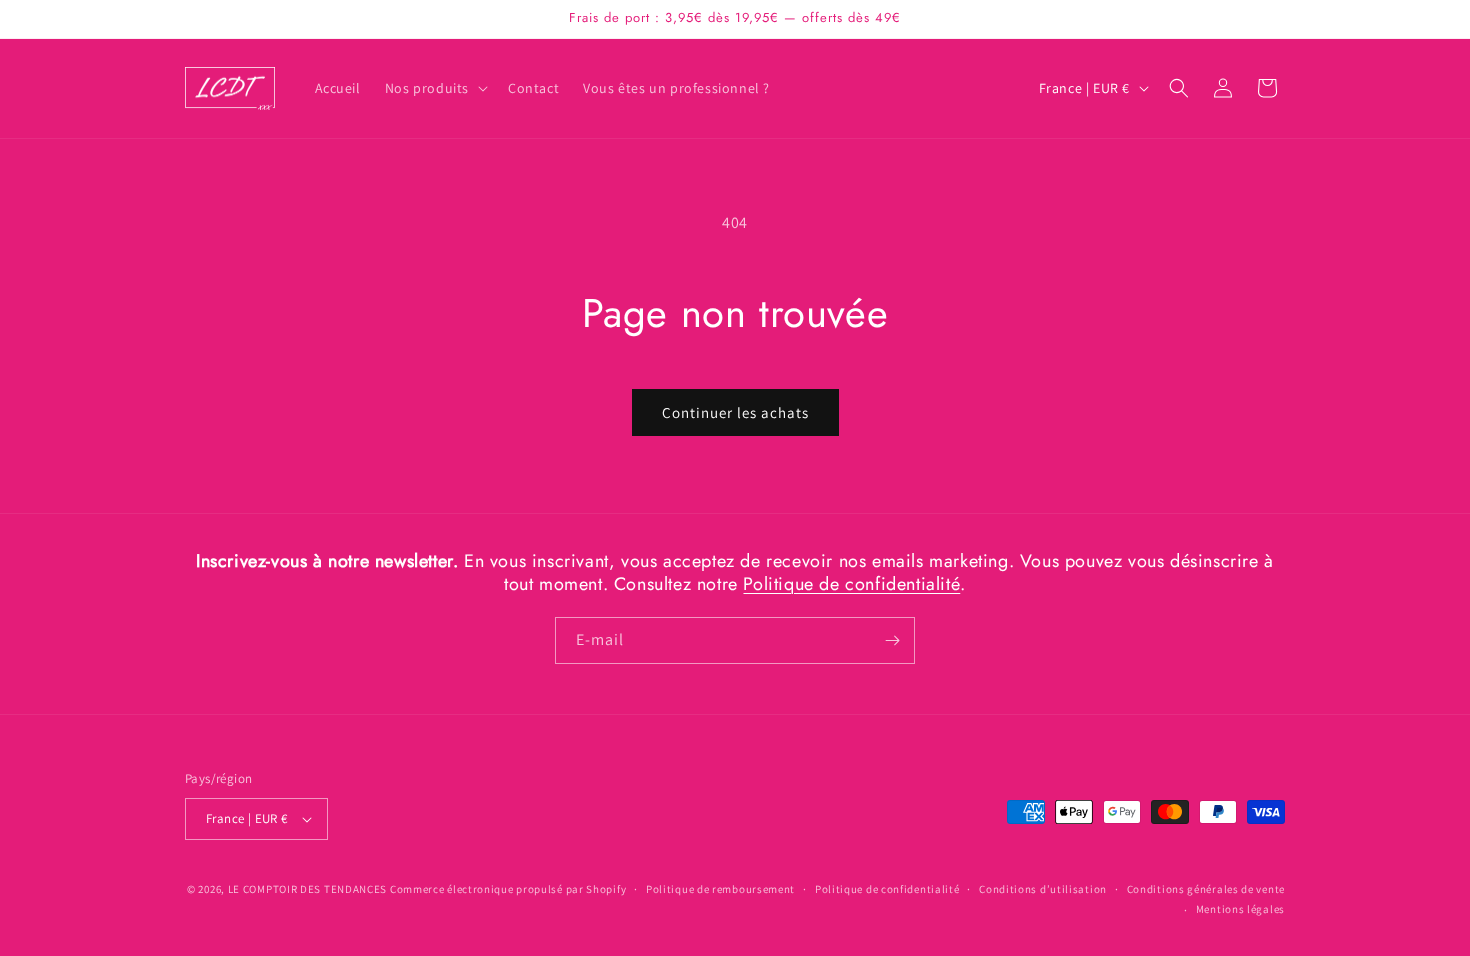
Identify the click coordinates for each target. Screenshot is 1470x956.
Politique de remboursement (720, 889)
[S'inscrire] (892, 640)
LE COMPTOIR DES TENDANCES (308, 889)
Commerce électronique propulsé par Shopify (508, 889)
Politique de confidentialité (851, 584)
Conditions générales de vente (1206, 889)
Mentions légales (1240, 909)
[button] (434, 88)
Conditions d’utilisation (1043, 889)
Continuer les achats (735, 412)
